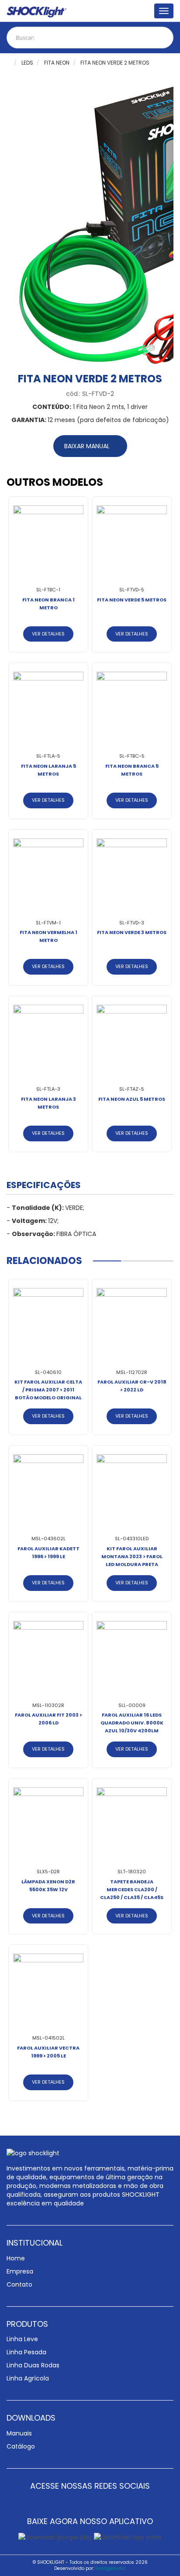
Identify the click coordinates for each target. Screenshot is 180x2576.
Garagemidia (111, 2568)
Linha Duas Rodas (33, 2365)
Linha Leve (22, 2339)
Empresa (20, 2271)
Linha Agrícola (28, 2378)
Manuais (19, 2433)
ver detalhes (48, 634)
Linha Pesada (26, 2352)
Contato (19, 2284)
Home (16, 2258)
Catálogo (21, 2446)
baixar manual (88, 446)
